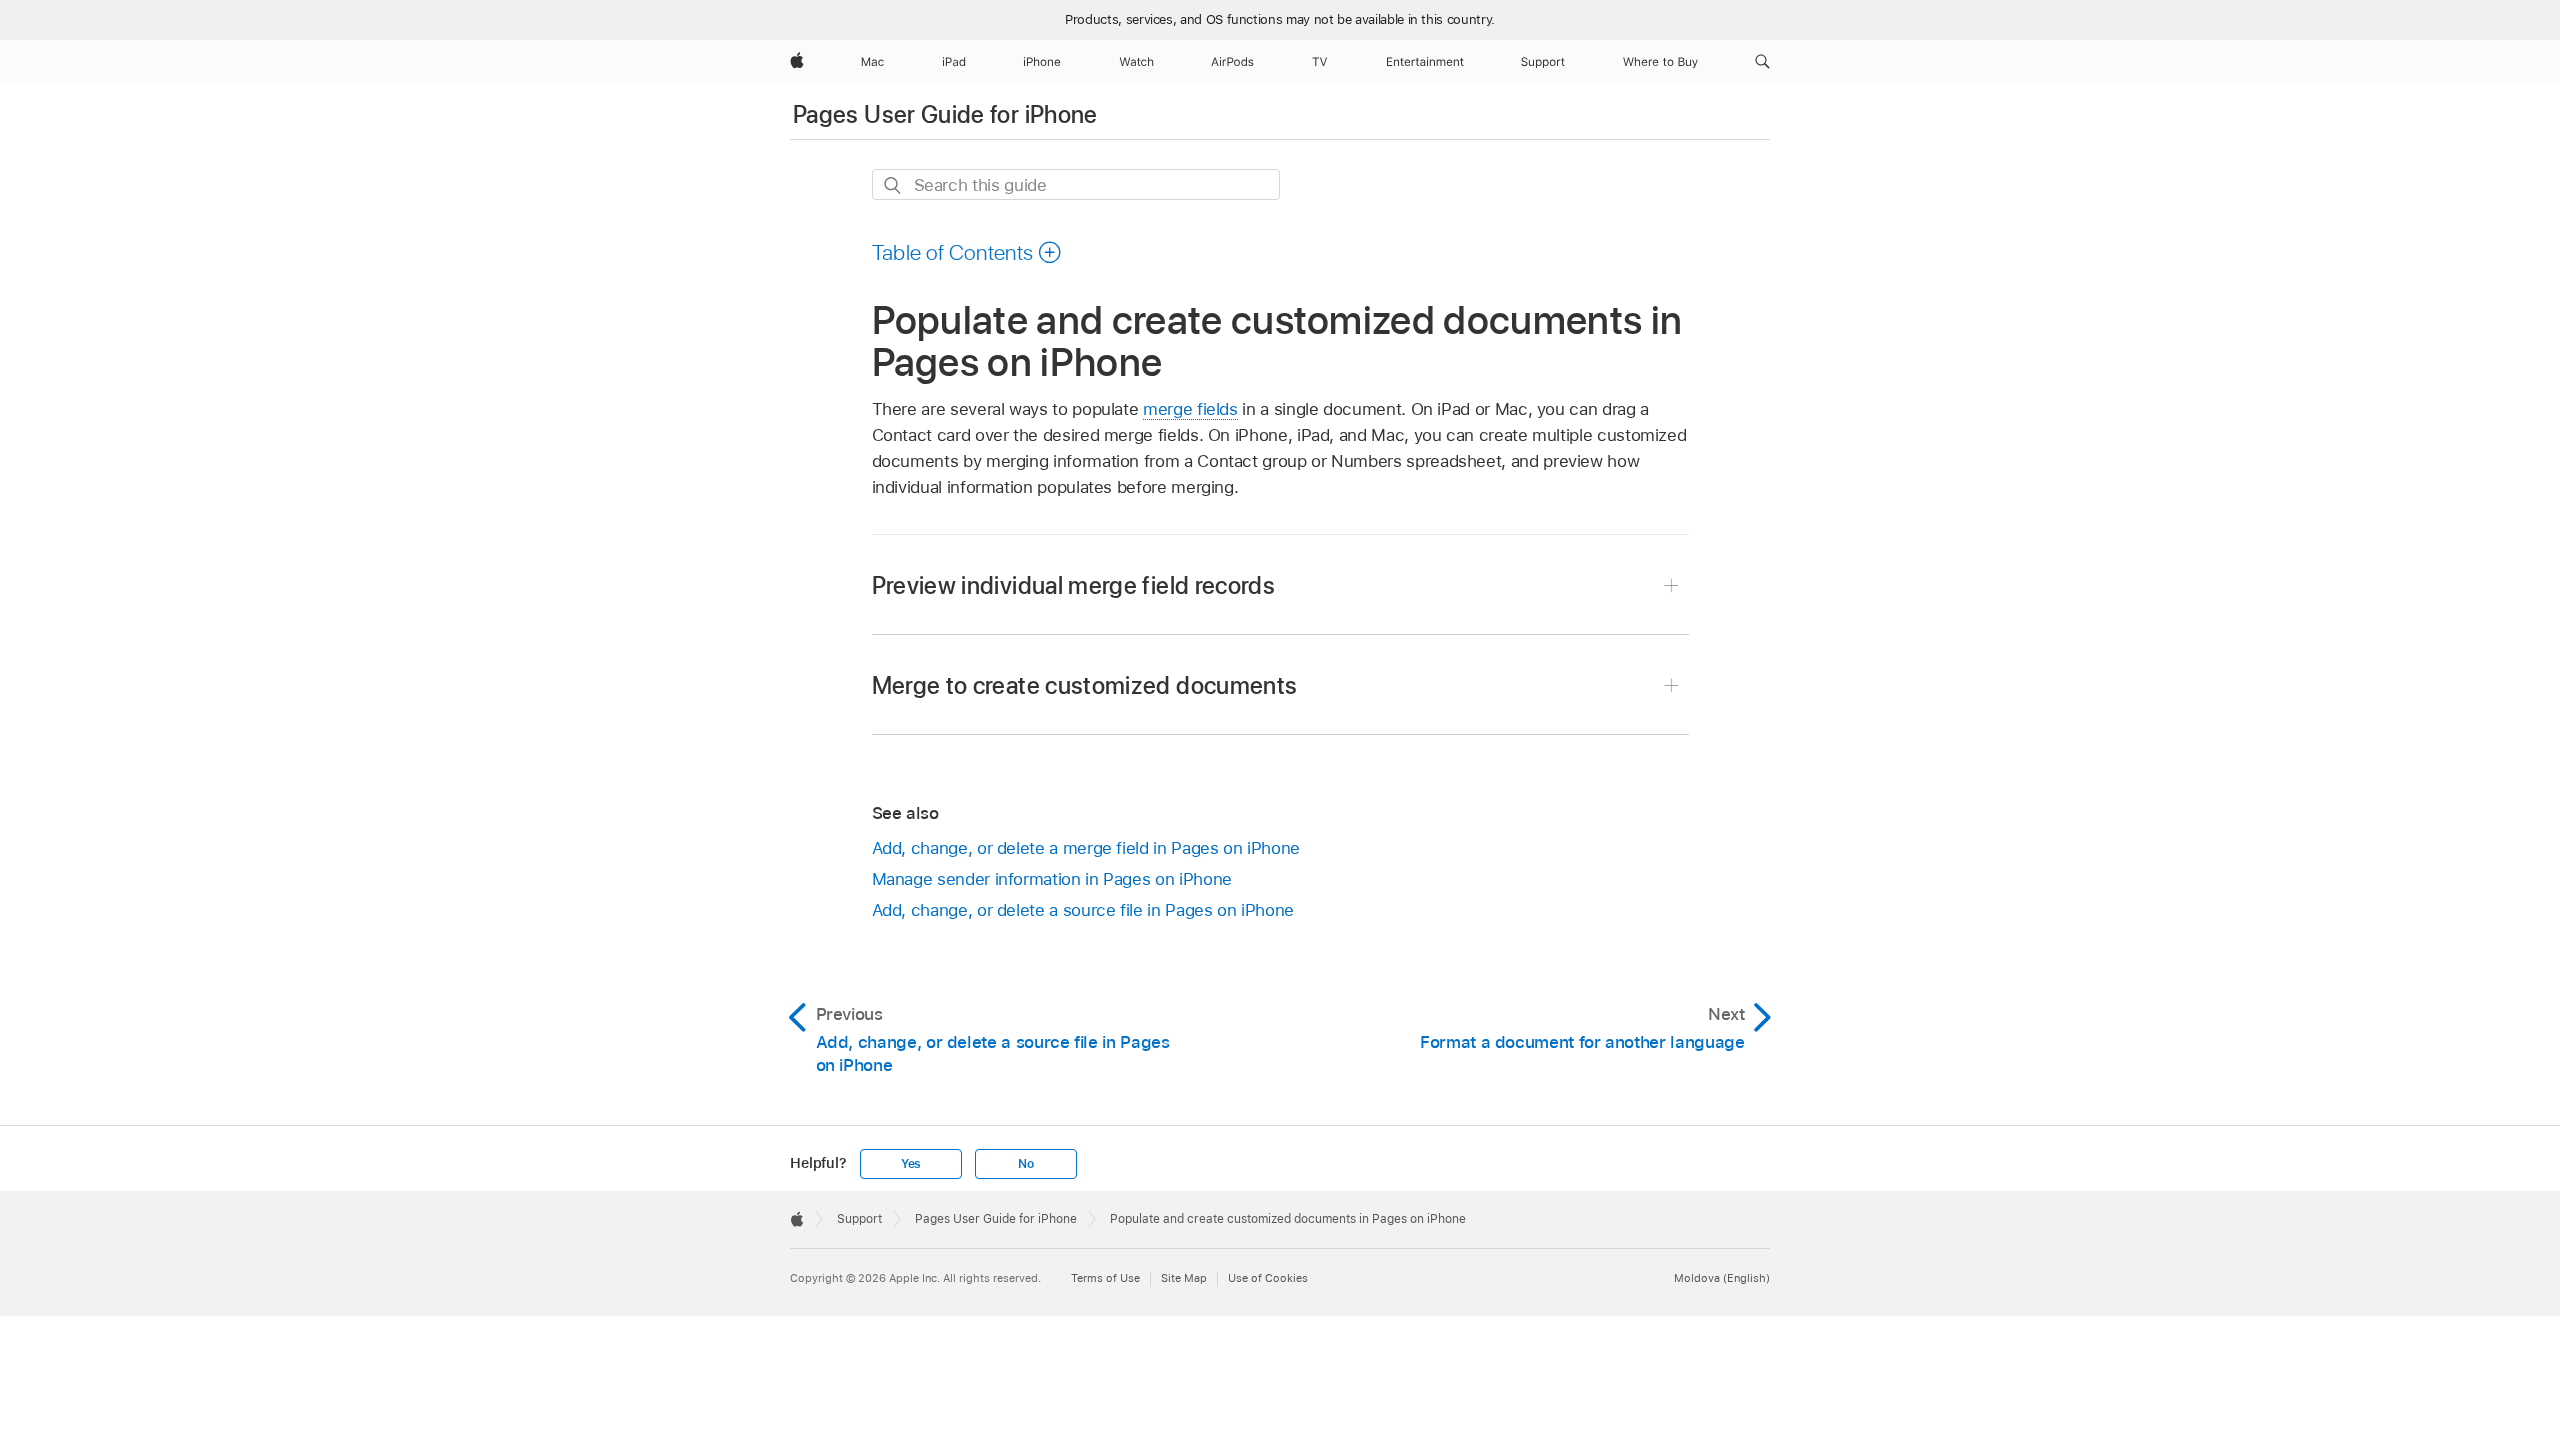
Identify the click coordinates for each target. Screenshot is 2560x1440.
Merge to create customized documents (1085, 685)
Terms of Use (1105, 1278)
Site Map (1184, 1278)
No (1026, 1164)
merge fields (1190, 409)
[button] (1762, 62)
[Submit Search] (893, 185)
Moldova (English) (1722, 1278)
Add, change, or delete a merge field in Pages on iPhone (1086, 848)
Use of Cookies (1268, 1278)
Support (859, 1219)
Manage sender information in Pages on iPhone (1052, 879)
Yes (911, 1164)
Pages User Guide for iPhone (945, 114)
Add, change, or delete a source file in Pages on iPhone (1083, 910)
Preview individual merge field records (1074, 585)
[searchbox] (1076, 184)
